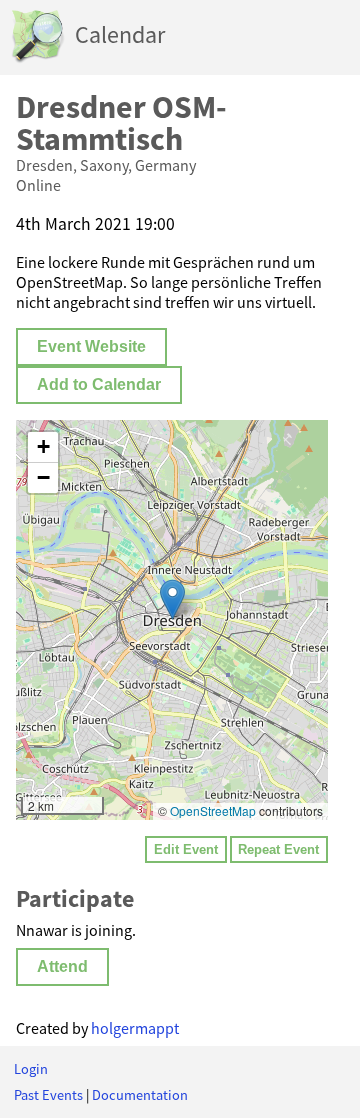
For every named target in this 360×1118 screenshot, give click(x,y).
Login (31, 1069)
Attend (62, 966)
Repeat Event (278, 849)
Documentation (140, 1095)
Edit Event (186, 849)
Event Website (91, 346)
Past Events (48, 1095)
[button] (172, 599)
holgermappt (135, 1028)
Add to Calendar (99, 384)
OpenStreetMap (213, 810)
